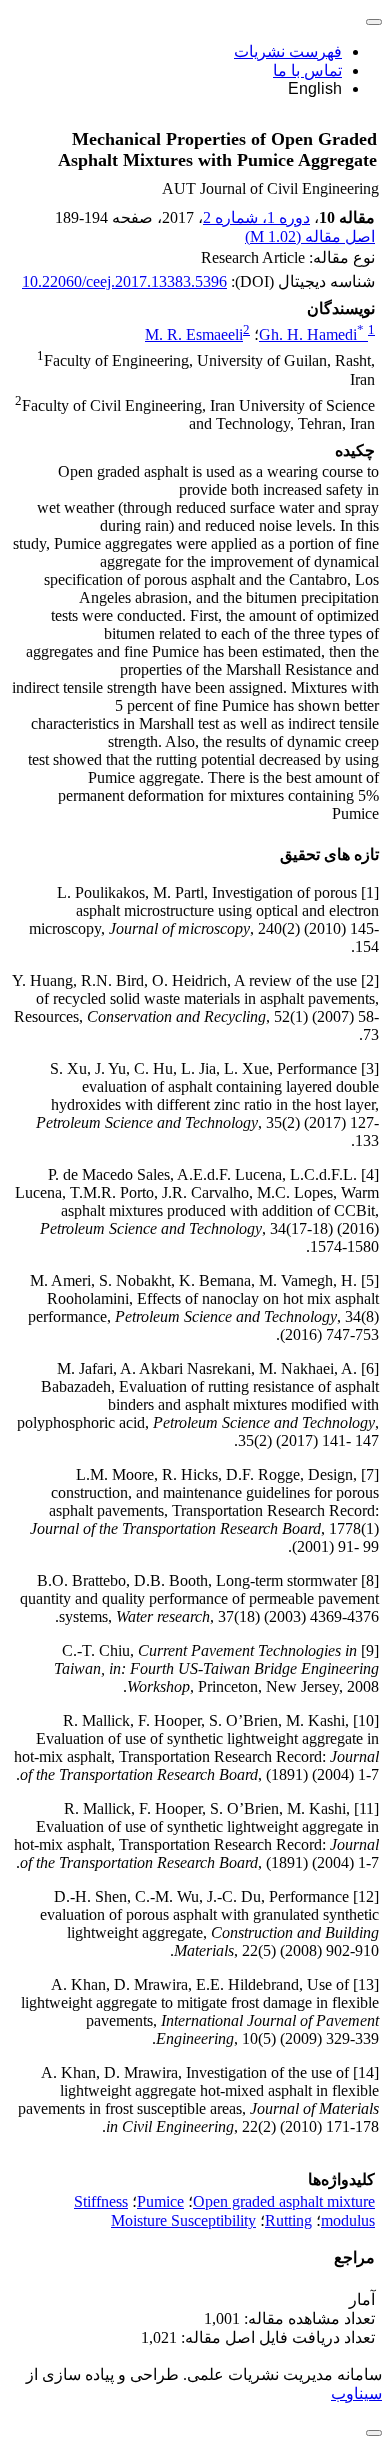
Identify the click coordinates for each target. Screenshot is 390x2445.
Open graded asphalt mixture (284, 2201)
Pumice (160, 2201)
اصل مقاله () (310, 236)
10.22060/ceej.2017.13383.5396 (124, 281)
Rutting (288, 2220)
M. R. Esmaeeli (194, 334)
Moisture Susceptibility (183, 2220)
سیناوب (356, 2393)
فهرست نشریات (288, 51)
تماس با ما (307, 70)
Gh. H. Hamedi (311, 334)
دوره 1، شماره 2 (256, 217)
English (315, 88)
